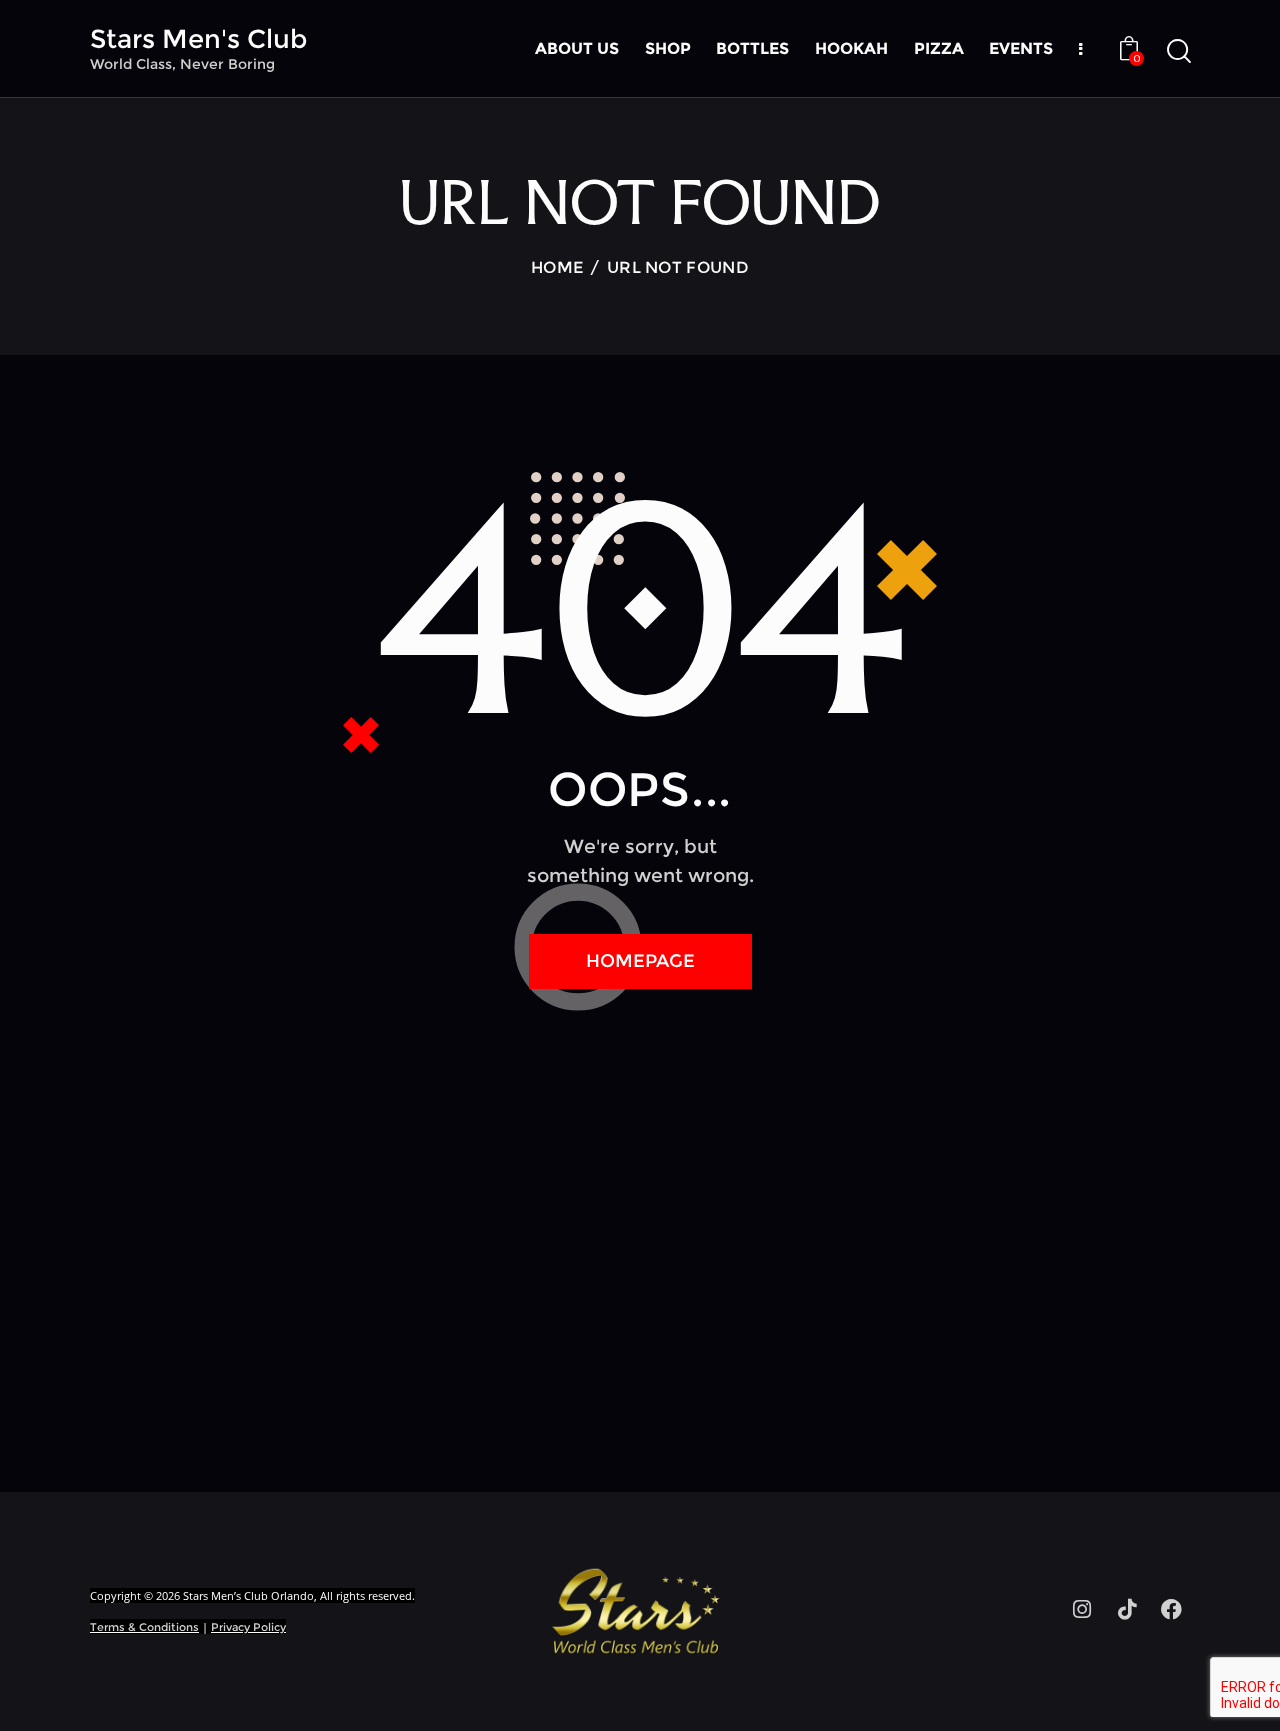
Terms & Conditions (144, 1627)
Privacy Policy (248, 1627)
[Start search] (1177, 51)
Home (557, 267)
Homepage (640, 961)
